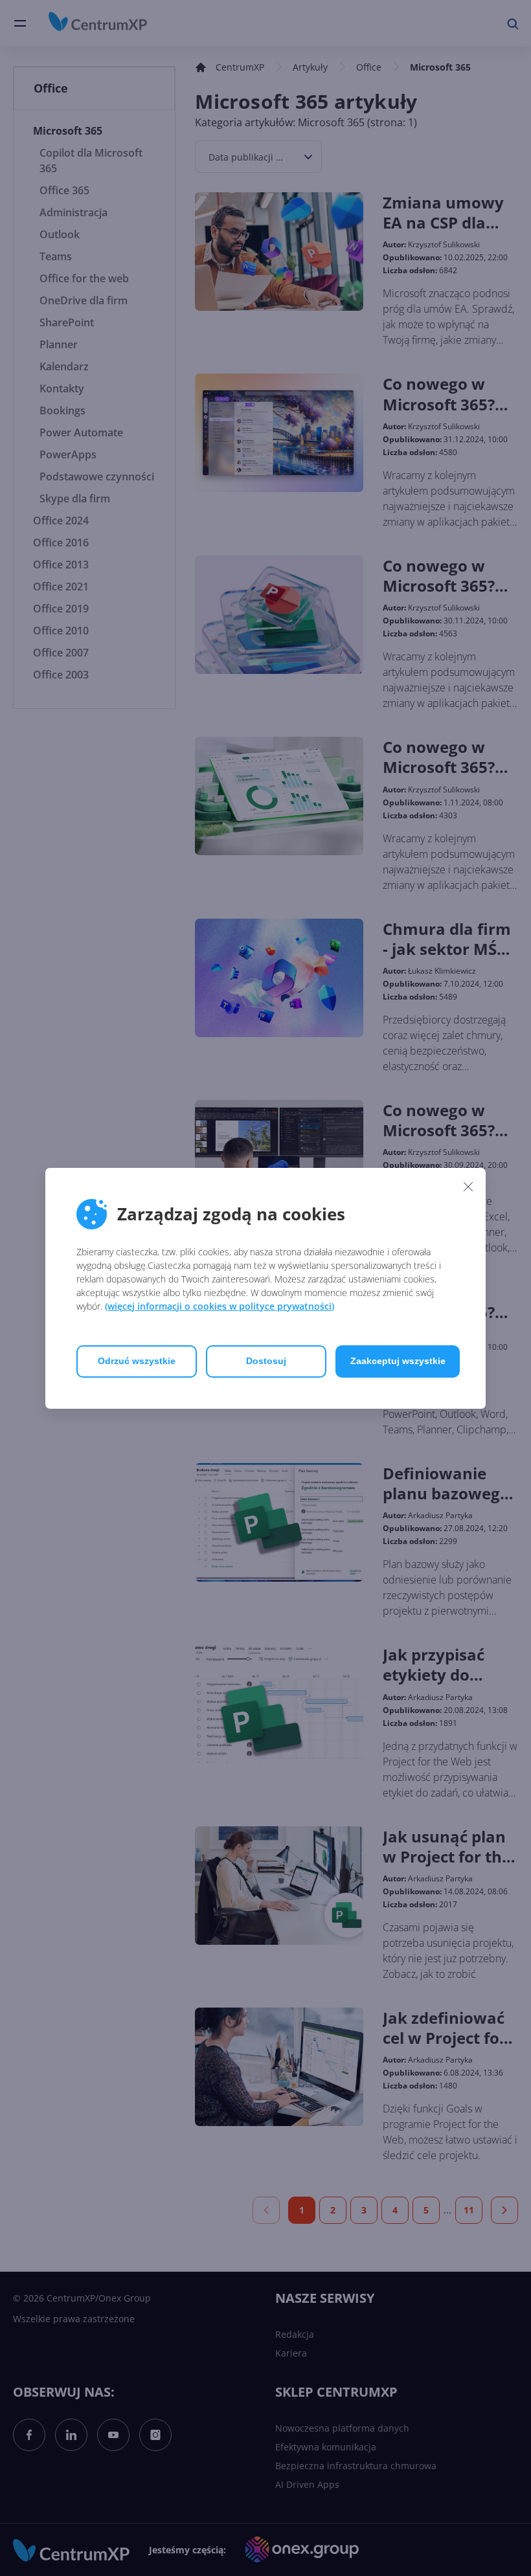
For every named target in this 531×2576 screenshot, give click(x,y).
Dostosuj (266, 1361)
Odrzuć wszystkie (137, 1361)
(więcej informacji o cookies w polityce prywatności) (220, 1306)
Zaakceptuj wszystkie (398, 1361)
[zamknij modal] (468, 1187)
